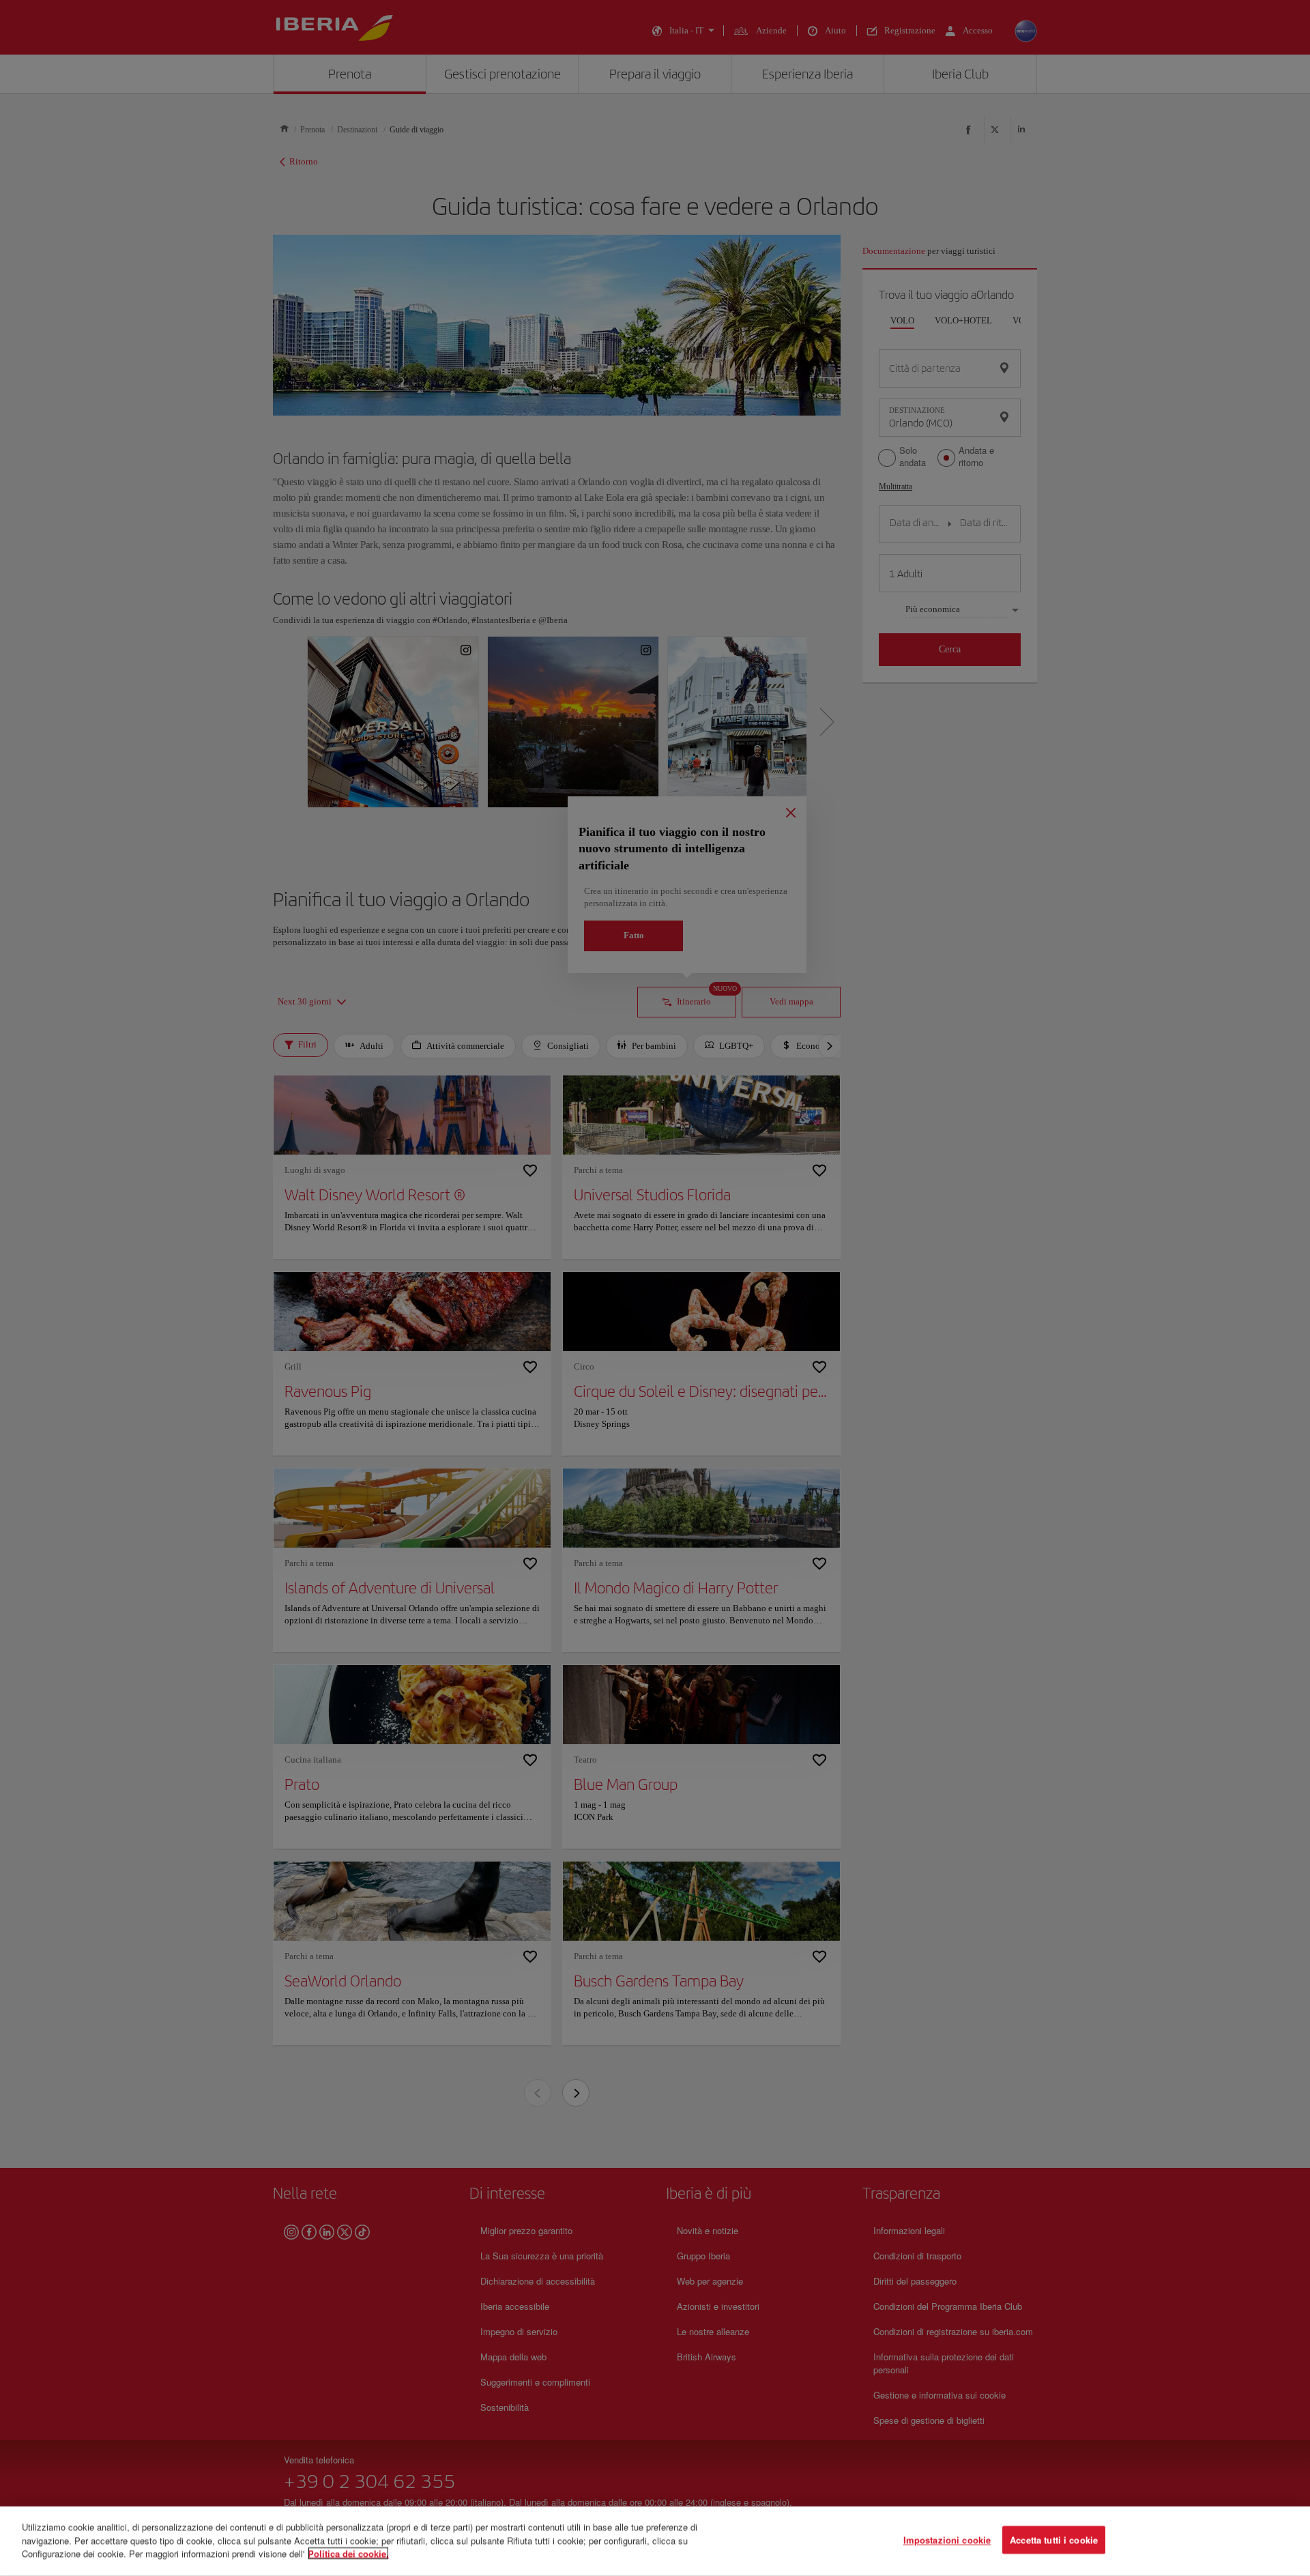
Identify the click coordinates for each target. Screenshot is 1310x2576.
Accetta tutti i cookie (1054, 2540)
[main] (655, 2541)
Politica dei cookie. (348, 2553)
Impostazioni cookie (947, 2540)
